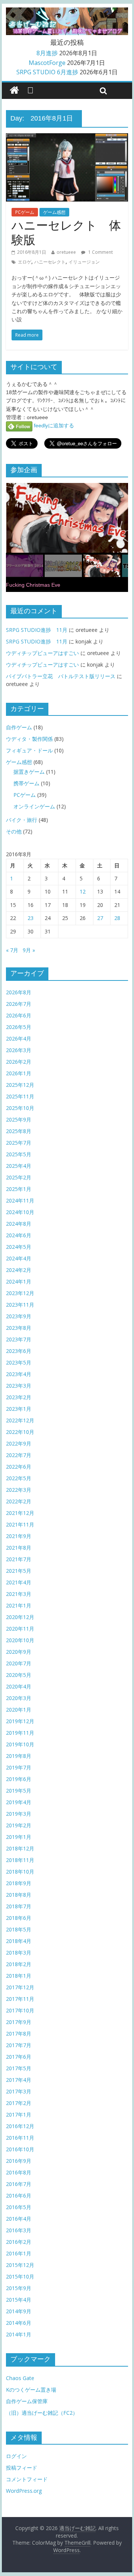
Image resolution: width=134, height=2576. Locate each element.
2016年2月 (19, 2242)
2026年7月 (19, 1004)
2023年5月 (19, 1362)
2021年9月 (19, 1536)
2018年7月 (19, 1906)
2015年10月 (20, 2276)
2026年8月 (19, 992)
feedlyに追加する (53, 425)
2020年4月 (19, 1686)
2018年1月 (19, 1976)
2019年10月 (20, 1744)
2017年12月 (20, 1987)
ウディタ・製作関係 (29, 739)
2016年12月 (20, 2126)
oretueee (66, 252)
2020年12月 (20, 1617)
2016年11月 (20, 2138)
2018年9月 (19, 1883)
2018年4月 (19, 1941)
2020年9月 (19, 1652)
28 (117, 918)
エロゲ (25, 262)
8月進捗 (47, 53)
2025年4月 (19, 1166)
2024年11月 (20, 1200)
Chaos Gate (20, 2378)
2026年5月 (19, 1027)
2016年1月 (19, 2253)
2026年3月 (19, 1050)
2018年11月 (20, 1860)
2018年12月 (20, 1848)
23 (31, 918)
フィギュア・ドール (29, 750)
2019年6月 (19, 1779)
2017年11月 (20, 1999)
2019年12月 (20, 1721)
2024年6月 (19, 1235)
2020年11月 (20, 1629)
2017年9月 (19, 2022)
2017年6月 (19, 2057)
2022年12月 (20, 1420)
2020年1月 (19, 1710)
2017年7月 (19, 2045)
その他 (14, 831)
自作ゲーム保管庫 (27, 2401)
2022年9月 (19, 1443)
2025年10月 (20, 1108)
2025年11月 (20, 1096)
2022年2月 (19, 1501)
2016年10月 (20, 2149)
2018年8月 (19, 1895)
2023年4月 (19, 1374)
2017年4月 (19, 2080)
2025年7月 (19, 1143)
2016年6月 (19, 2195)
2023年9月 (19, 1316)
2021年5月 (19, 1571)
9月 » (29, 950)
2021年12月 (20, 1513)
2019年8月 (19, 1756)
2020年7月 (19, 1663)
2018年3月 (19, 1953)
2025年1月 (19, 1189)
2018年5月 (19, 1929)
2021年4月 (19, 1582)
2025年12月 (20, 1085)
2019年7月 (19, 1767)
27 (100, 918)
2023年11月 (20, 1305)
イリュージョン (84, 262)
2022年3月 (19, 1490)
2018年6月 (19, 1918)
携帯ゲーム (26, 783)
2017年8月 (19, 2034)
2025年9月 (19, 1119)
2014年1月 (19, 2334)
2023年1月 (19, 1409)
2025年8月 (19, 1131)
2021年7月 (19, 1559)
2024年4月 (19, 1258)
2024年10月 (20, 1212)
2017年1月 (19, 2115)
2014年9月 (19, 2311)
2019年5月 (19, 1791)
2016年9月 (19, 2161)
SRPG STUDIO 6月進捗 (47, 72)
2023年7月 (19, 1339)
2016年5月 (19, 2207)
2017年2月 (19, 2103)
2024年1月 (19, 1281)
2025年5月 (19, 1154)
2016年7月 (19, 2184)
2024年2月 (19, 1270)
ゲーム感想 (54, 212)
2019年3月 (19, 1814)
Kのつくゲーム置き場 (31, 2390)
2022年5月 (19, 1478)
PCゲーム (25, 212)
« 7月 (12, 950)
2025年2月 (19, 1177)
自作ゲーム (19, 727)
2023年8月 (19, 1328)
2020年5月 (19, 1675)
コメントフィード (27, 2479)
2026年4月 (19, 1038)
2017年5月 (19, 2068)
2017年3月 (19, 2091)
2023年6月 (19, 1351)
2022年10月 (20, 1432)
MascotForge (47, 63)
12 (83, 891)
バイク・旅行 (22, 820)
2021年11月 (20, 1524)
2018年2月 (19, 1964)
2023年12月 (20, 1293)
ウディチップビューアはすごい (42, 653)
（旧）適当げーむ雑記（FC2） (42, 2413)
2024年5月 (19, 1247)
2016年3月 (19, 2230)
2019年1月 (19, 1837)
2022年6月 (19, 1467)
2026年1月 (19, 1073)
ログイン (16, 2456)
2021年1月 (19, 1605)
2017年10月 (20, 2010)
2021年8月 (19, 1548)
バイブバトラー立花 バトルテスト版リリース (61, 676)
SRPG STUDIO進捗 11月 (37, 630)
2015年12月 (20, 2265)
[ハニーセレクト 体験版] (67, 138)
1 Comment (100, 252)
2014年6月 (19, 2323)
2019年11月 (20, 1733)
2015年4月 (19, 2300)
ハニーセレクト (50, 262)
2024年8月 (19, 1224)
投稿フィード (22, 2468)
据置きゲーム (29, 772)
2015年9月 (19, 2288)
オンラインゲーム (34, 806)
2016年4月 (19, 2219)
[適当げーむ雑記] (14, 91)
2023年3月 (19, 1386)
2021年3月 (19, 1594)
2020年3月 (19, 1698)
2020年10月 (20, 1640)
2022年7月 (19, 1455)
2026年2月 (19, 1062)
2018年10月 (20, 1872)
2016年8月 (19, 2172)
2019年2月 (19, 1825)
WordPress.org (24, 2491)
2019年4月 (19, 1802)
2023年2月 (19, 1397)
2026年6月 (19, 1015)
